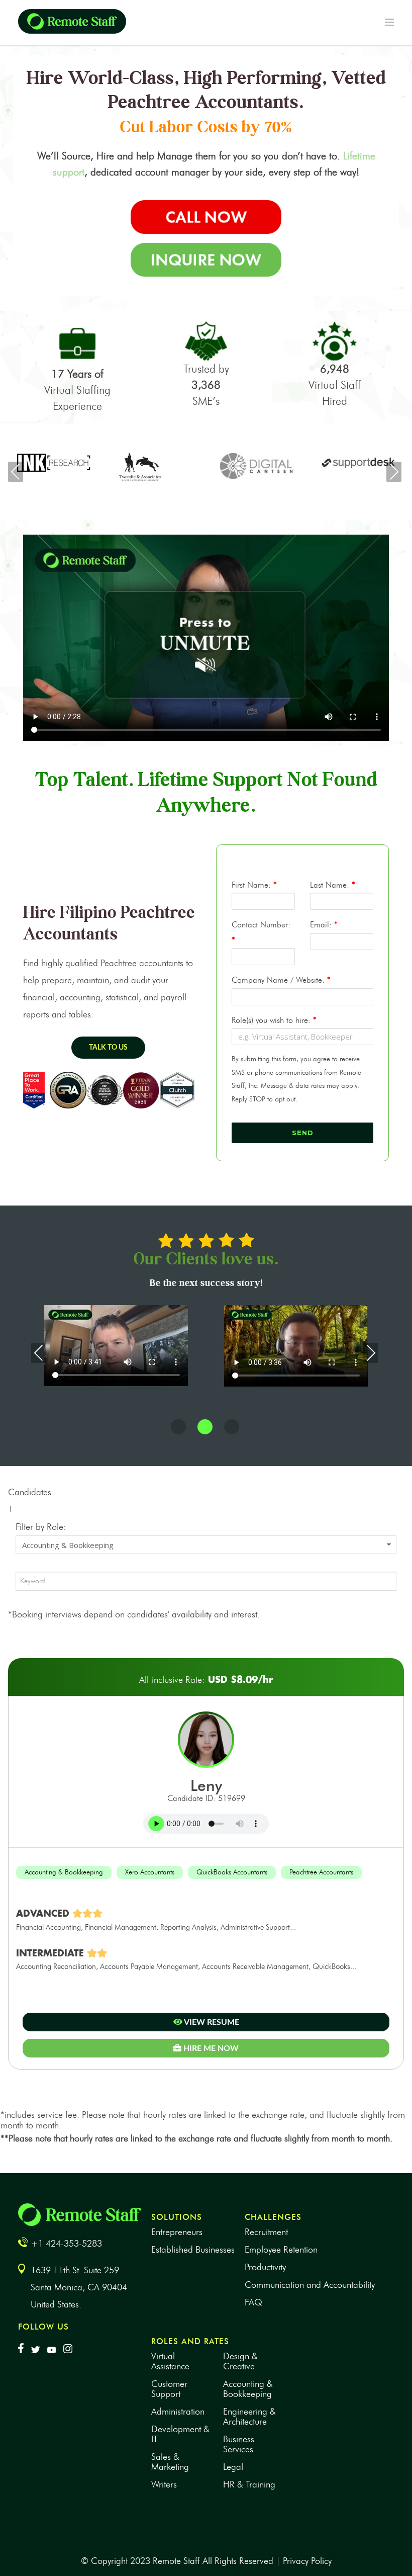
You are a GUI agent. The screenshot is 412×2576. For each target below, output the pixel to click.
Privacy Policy (307, 2561)
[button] (178, 1427)
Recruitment (266, 2232)
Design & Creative (240, 2361)
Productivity (265, 2267)
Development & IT (180, 2434)
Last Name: (333, 885)
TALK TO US (108, 1048)
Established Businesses (193, 2250)
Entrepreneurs (177, 2232)
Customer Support (169, 2389)
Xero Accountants (150, 1872)
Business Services (239, 2444)
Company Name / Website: (281, 980)
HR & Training (249, 2484)
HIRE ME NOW (210, 2048)
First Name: (254, 885)
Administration (178, 2412)
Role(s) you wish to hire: (274, 1020)
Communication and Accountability (310, 2285)
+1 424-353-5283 (66, 2244)
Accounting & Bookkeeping (64, 1872)
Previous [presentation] (16, 472)
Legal (233, 2467)
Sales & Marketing (170, 2462)
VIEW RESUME (211, 2022)
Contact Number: (261, 932)
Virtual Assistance (170, 2361)
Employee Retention (281, 2250)
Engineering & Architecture (249, 2417)
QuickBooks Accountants (232, 1872)
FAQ (253, 2302)
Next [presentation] (394, 472)
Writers (164, 2484)
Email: (324, 925)
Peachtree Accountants (321, 1872)
